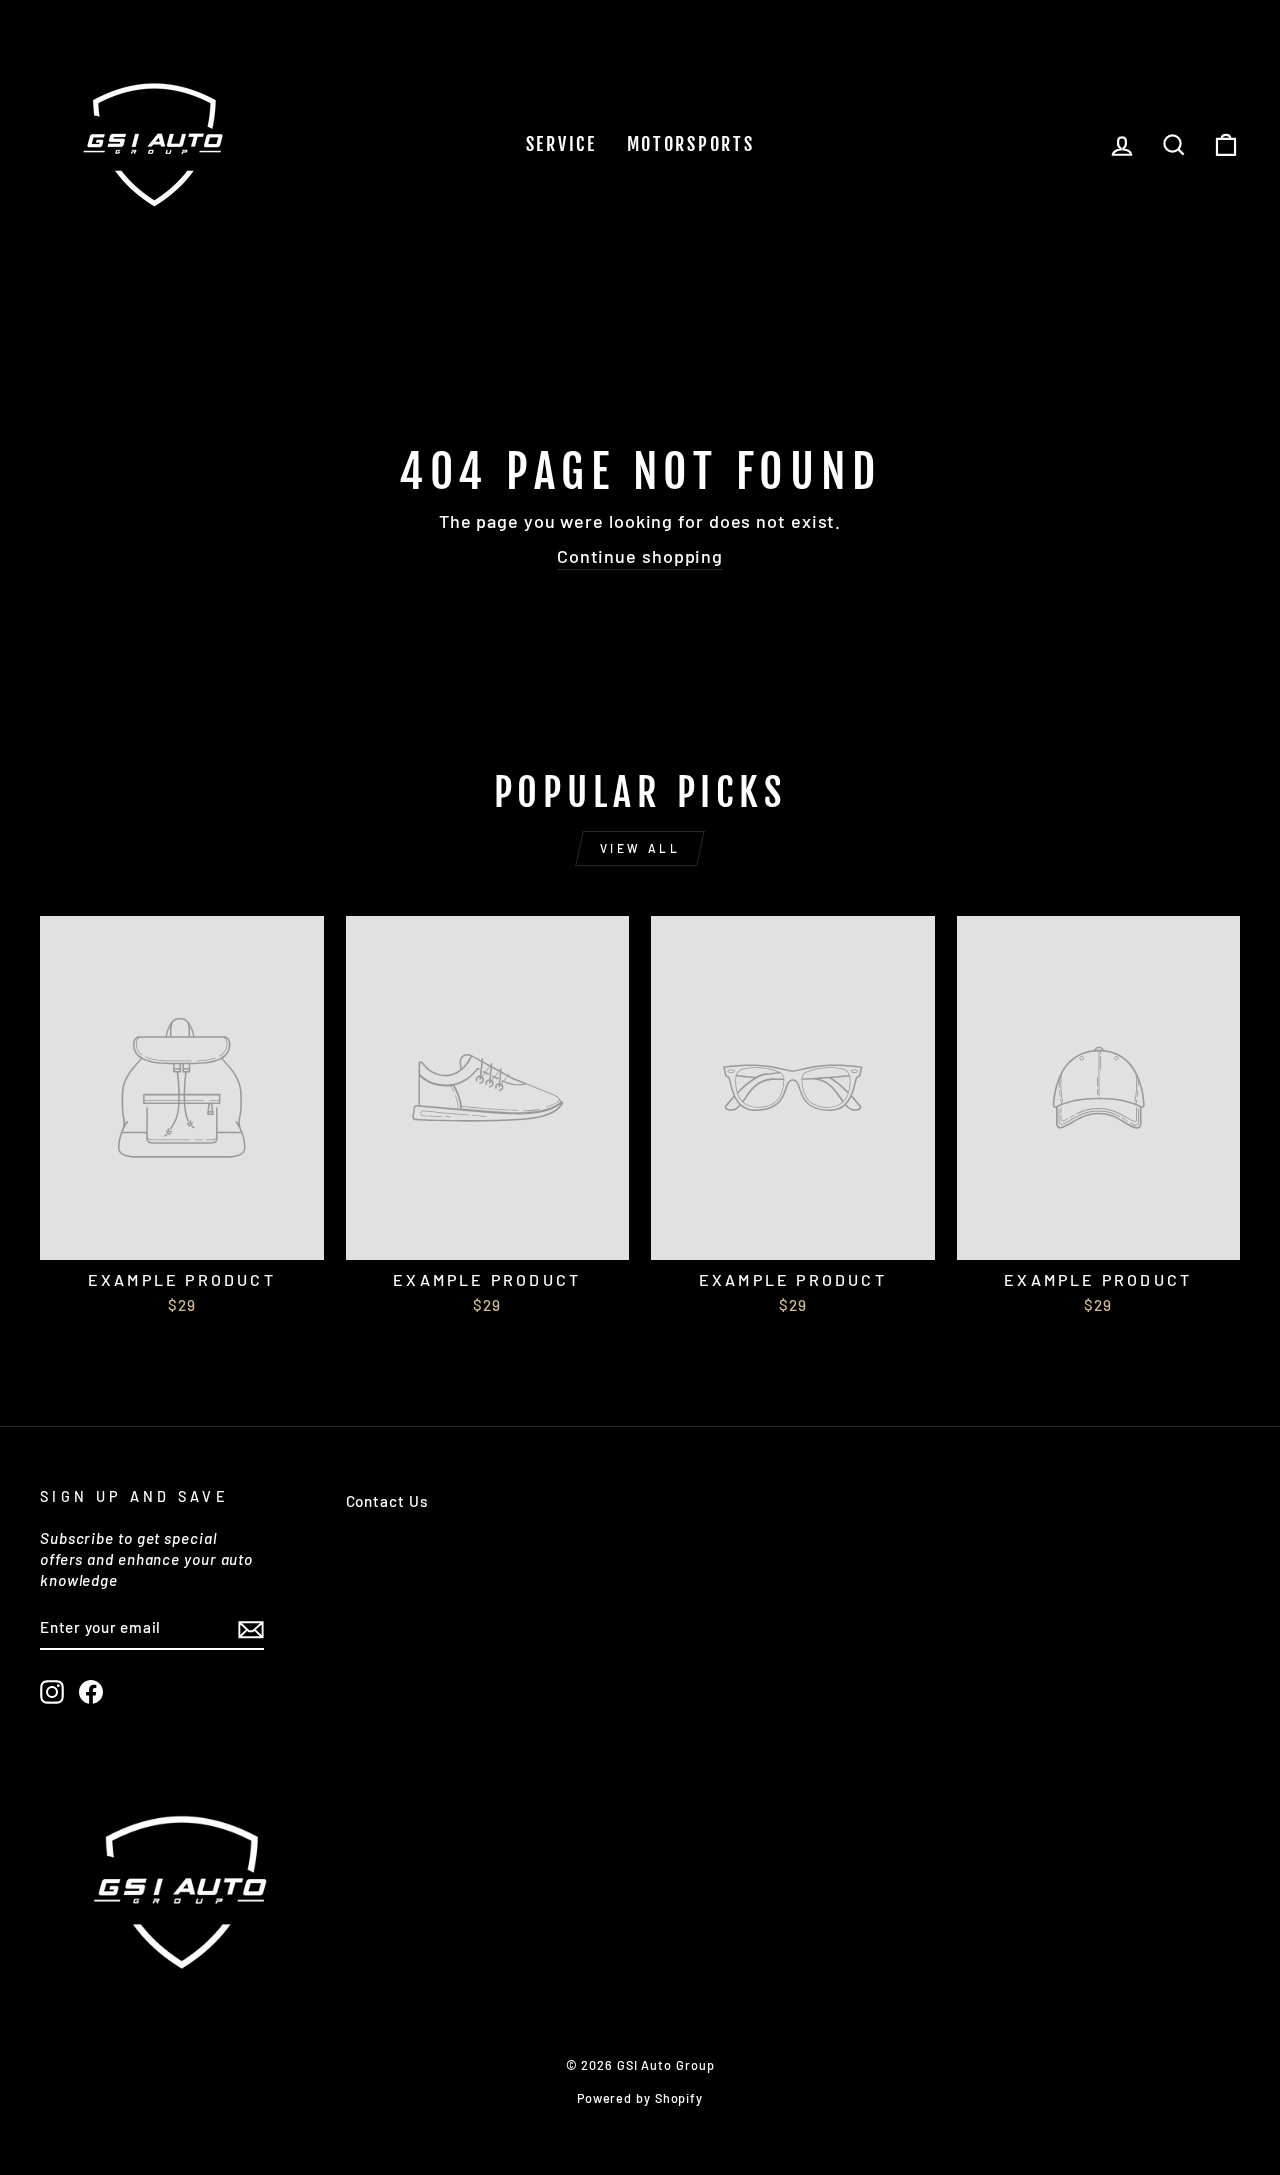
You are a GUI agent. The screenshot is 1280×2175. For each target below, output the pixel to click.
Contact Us (387, 1501)
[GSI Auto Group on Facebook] (91, 1692)
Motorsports (691, 144)
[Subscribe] (251, 1628)
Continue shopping (640, 556)
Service (561, 144)
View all (640, 848)
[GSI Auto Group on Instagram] (52, 1692)
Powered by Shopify (640, 2098)
